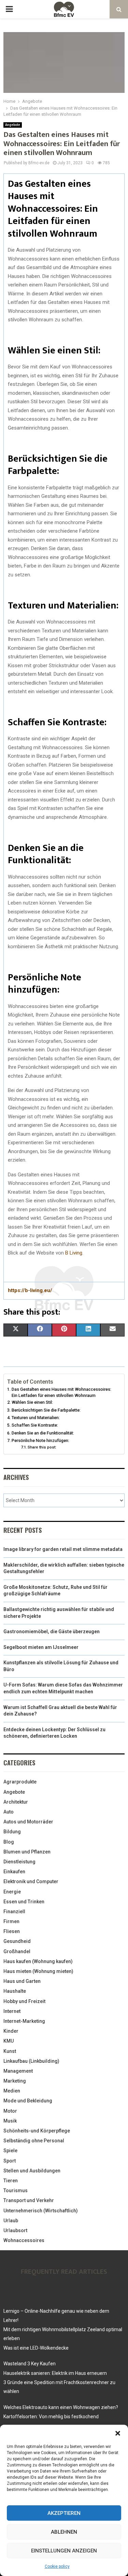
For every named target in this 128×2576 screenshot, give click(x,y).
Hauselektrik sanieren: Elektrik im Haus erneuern (55, 2373)
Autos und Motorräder (28, 1822)
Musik (10, 2121)
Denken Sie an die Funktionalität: (43, 1433)
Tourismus (16, 2190)
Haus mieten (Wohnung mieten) (38, 1971)
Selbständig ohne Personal (34, 2141)
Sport (10, 2161)
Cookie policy (57, 2566)
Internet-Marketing (24, 2021)
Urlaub (11, 2221)
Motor (10, 2111)
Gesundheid (17, 1941)
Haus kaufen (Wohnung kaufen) (38, 1961)
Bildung (12, 1832)
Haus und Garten (22, 1981)
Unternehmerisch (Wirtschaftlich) (41, 2211)
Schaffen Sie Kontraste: (35, 1425)
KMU (9, 2041)
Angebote (13, 125)
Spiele (10, 2151)
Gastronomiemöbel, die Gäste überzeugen (52, 1632)
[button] (118, 2433)
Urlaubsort (15, 2230)
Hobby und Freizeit (24, 2001)
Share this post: (42, 1447)
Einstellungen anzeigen (64, 2551)
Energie (12, 1892)
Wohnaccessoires (24, 2240)
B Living (74, 1253)
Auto (9, 1812)
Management (18, 2071)
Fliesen (12, 1931)
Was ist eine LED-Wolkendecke (36, 2348)
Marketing (15, 2081)
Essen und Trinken (24, 1902)
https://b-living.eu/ (30, 1290)
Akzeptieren (64, 2513)
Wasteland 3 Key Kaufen (30, 2364)
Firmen (11, 1921)
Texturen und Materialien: (36, 1418)
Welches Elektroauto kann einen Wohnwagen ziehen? (61, 2407)
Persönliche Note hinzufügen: (40, 1440)
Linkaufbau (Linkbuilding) (31, 2061)
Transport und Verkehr (29, 2200)
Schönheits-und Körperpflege (37, 2131)
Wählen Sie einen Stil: (32, 1402)
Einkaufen (14, 1872)
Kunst (10, 2051)
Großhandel (17, 1951)
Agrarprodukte (20, 1782)
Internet (12, 2011)
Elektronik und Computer (31, 1881)
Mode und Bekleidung (28, 2101)
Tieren (11, 2181)
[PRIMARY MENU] (9, 9)
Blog (9, 1842)
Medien (12, 2091)
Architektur (16, 1802)
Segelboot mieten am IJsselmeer (41, 1647)
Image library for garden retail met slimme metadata (63, 1549)
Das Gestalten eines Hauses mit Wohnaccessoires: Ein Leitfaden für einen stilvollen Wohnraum (61, 1392)
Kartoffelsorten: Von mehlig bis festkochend (51, 2417)
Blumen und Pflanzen (27, 1852)
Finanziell (14, 1912)
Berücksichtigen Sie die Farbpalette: (46, 1410)
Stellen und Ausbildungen (32, 2171)
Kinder (11, 2031)
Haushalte (15, 1991)
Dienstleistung (19, 1862)
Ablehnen (64, 2532)
